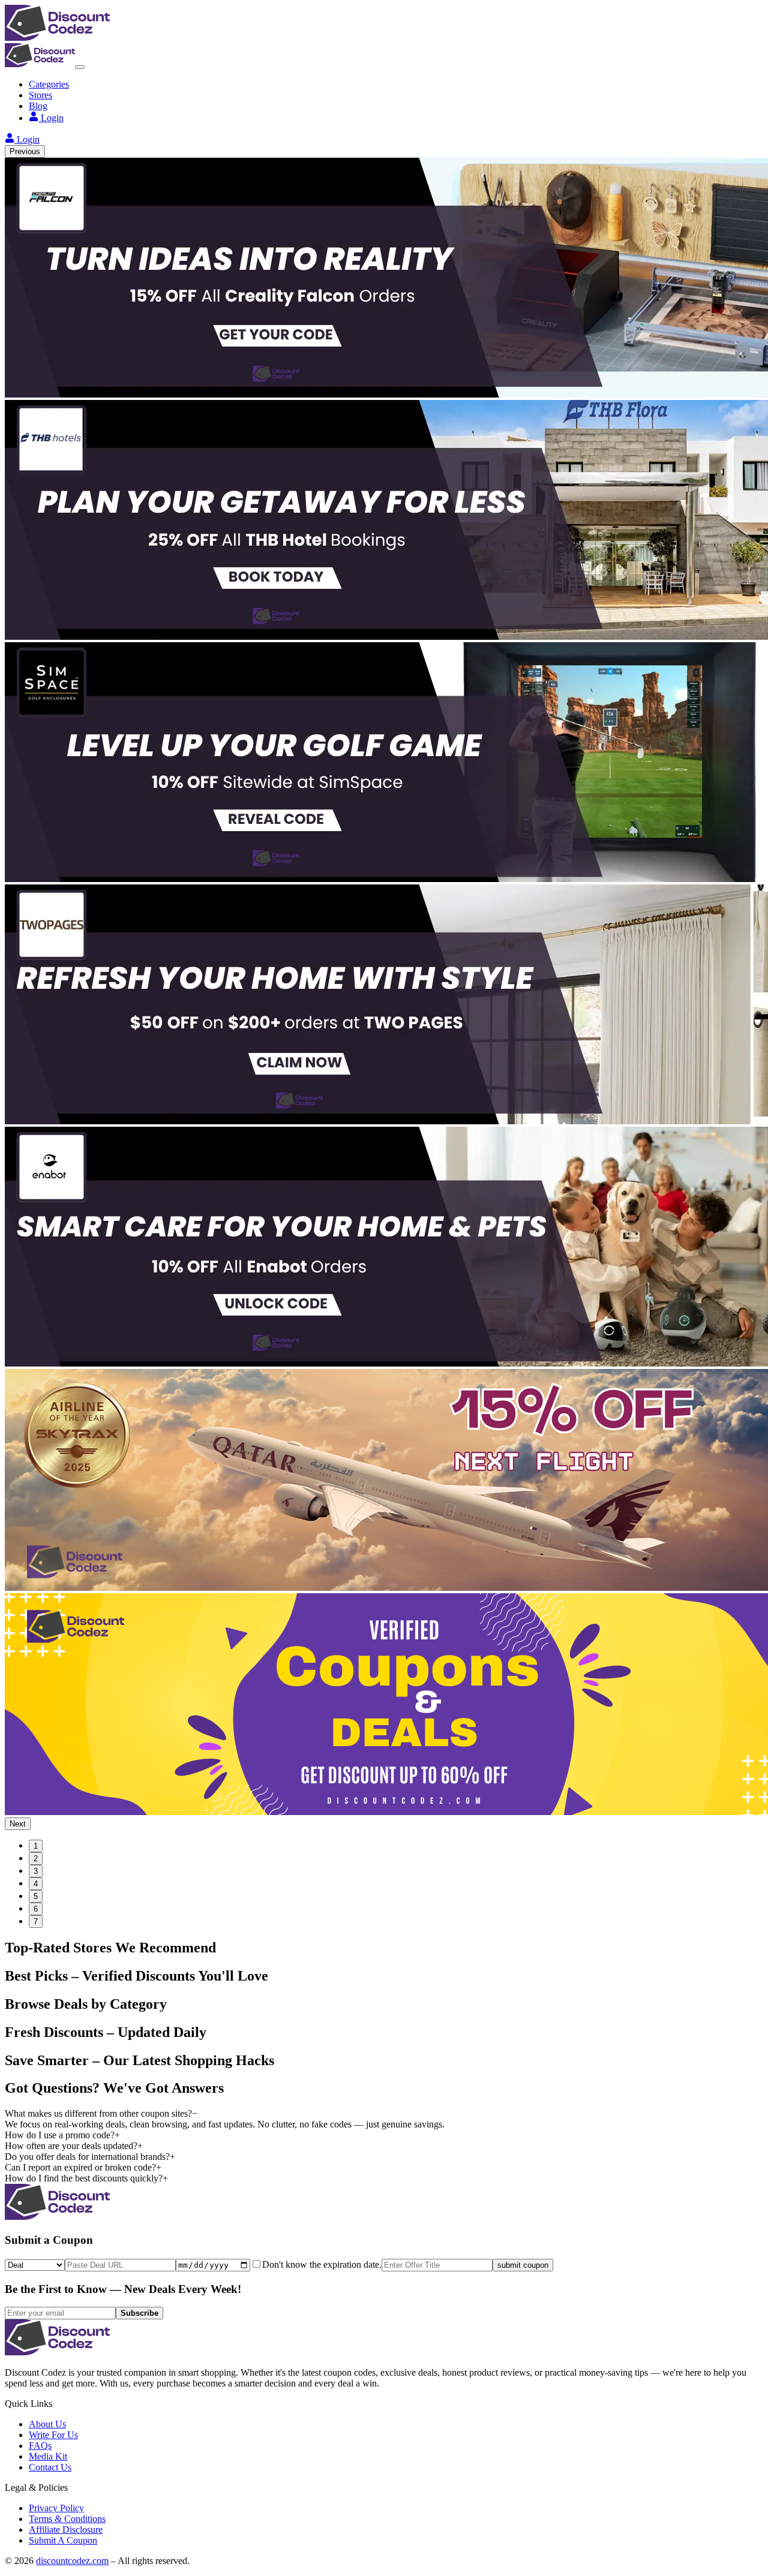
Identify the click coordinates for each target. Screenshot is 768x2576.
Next (18, 1824)
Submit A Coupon (63, 2540)
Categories (49, 84)
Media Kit (48, 2456)
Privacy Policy (56, 2508)
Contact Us (50, 2467)
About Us (47, 2424)
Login (52, 118)
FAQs (40, 2446)
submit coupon (523, 2265)
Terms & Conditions (67, 2519)
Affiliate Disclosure (66, 2530)
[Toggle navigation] (80, 67)
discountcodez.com (72, 2561)
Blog (38, 106)
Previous (25, 151)
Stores (40, 95)
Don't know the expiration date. (322, 2264)
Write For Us (53, 2435)
